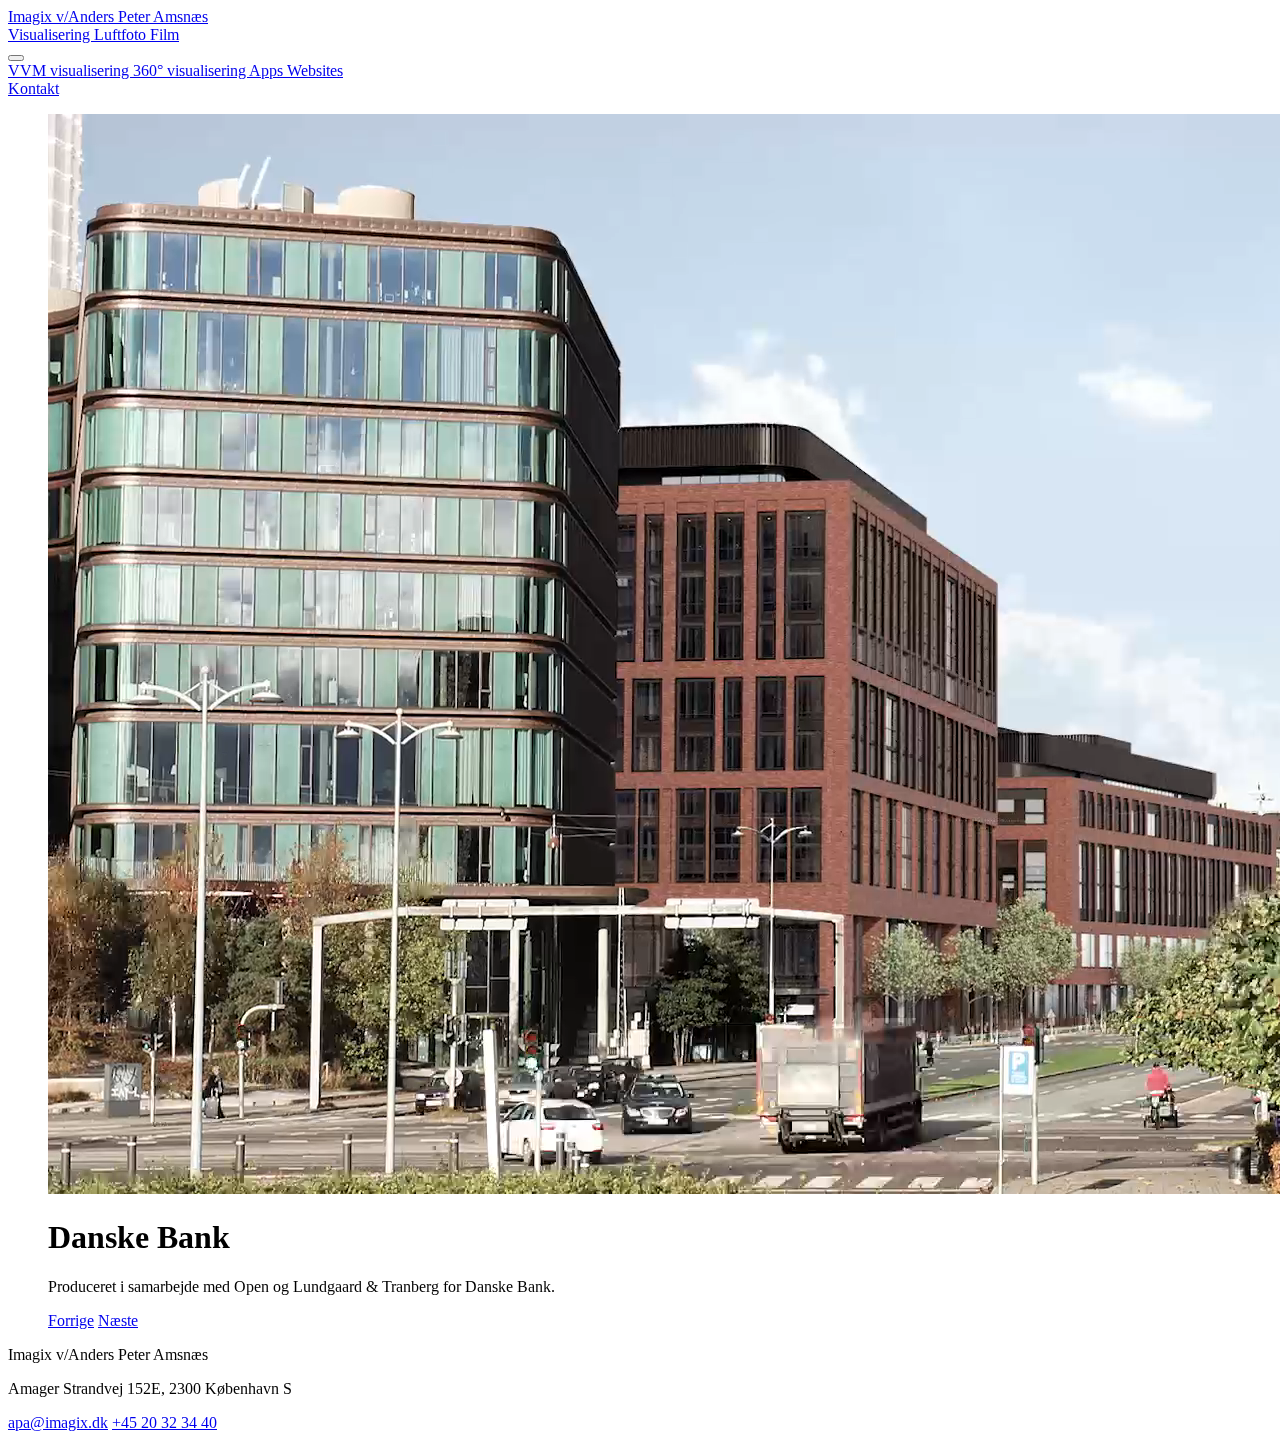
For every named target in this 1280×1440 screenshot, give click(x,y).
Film (164, 34)
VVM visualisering (70, 70)
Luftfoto (122, 34)
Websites (315, 70)
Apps (268, 70)
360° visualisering (191, 70)
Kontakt (33, 88)
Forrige (71, 1320)
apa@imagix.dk (58, 1422)
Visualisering (51, 34)
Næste (118, 1320)
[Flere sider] (16, 58)
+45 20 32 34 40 (164, 1422)
